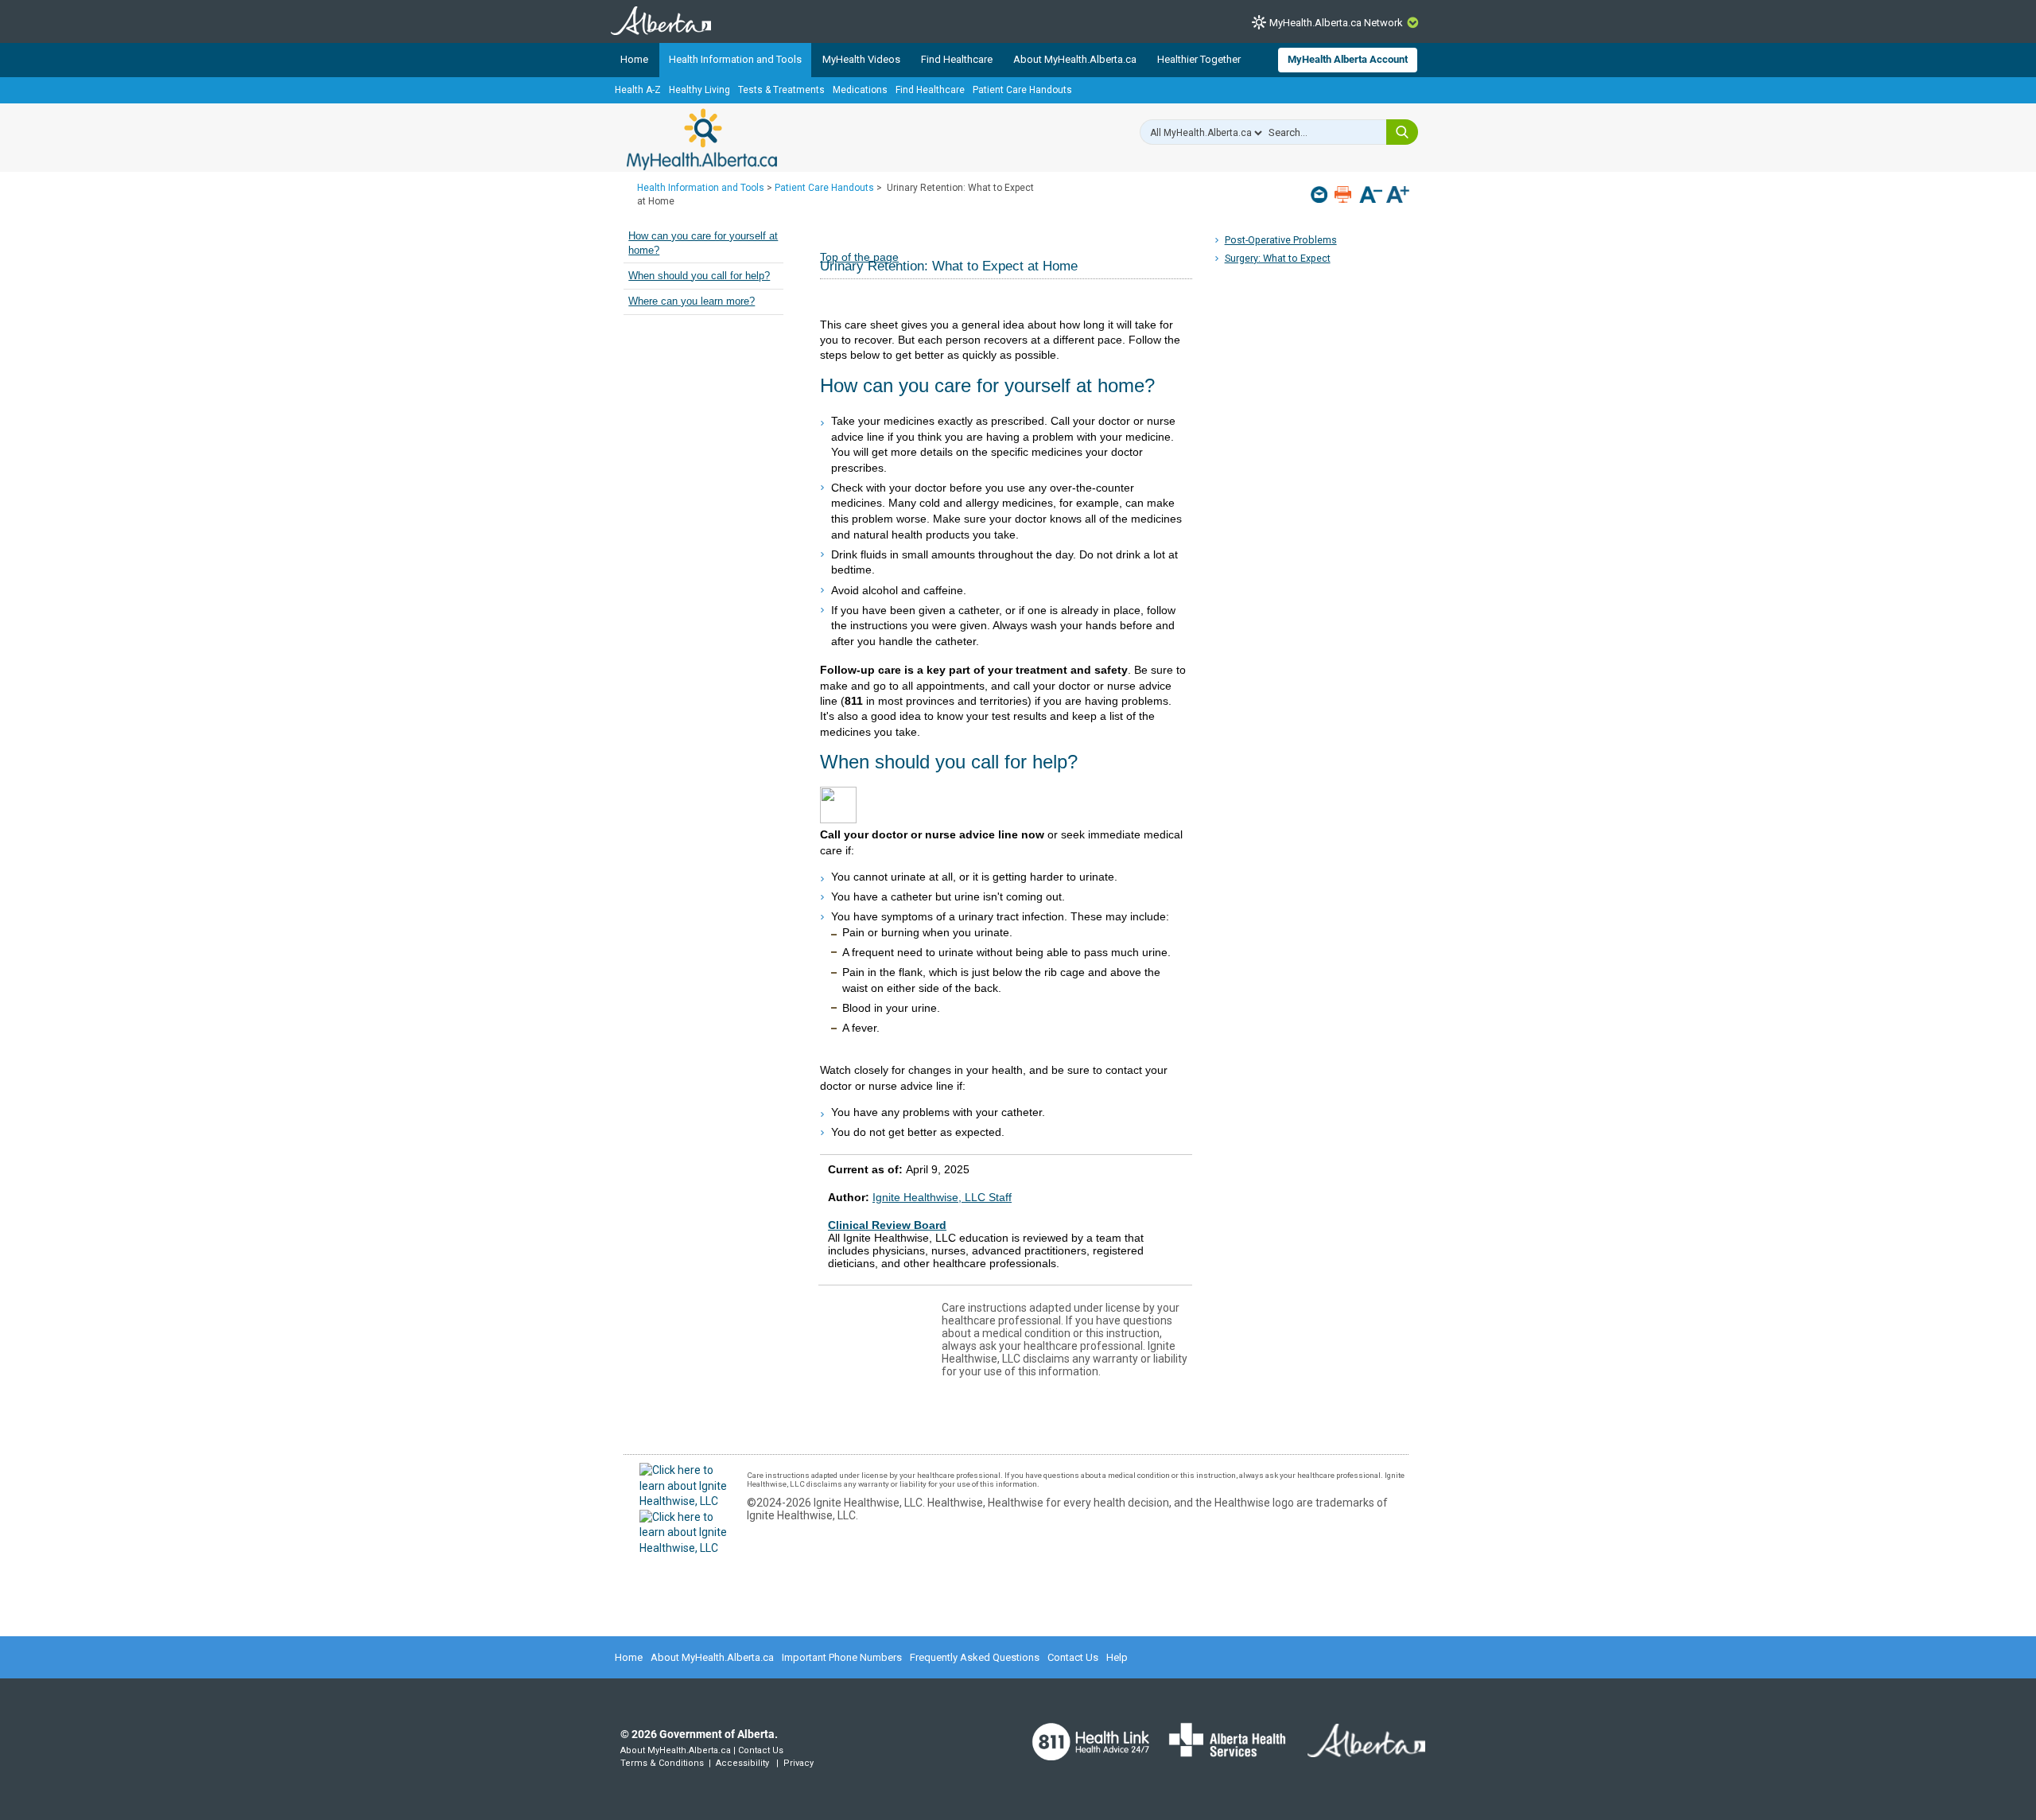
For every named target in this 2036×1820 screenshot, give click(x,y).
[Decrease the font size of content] (1371, 196)
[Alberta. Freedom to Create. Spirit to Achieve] (1357, 1750)
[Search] (1402, 132)
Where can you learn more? (692, 301)
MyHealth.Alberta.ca (702, 139)
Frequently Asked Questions (975, 1657)
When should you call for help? (699, 276)
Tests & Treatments (781, 90)
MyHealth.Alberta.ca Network (1336, 23)
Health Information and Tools (735, 59)
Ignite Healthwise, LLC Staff (942, 1197)
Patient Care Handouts (1022, 90)
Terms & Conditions (662, 1763)
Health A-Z (638, 90)
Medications (860, 90)
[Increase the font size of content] (1398, 196)
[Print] (1344, 194)
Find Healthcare (957, 59)
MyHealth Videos (861, 59)
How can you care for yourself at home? (703, 243)
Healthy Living (699, 90)
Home (634, 59)
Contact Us (1073, 1657)
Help (1117, 1657)
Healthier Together (1199, 59)
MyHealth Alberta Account (1348, 59)
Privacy (798, 1763)
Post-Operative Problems (1281, 240)
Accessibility (742, 1763)
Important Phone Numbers (842, 1657)
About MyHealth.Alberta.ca (1075, 59)
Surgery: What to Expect (1278, 258)
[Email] (1321, 194)
